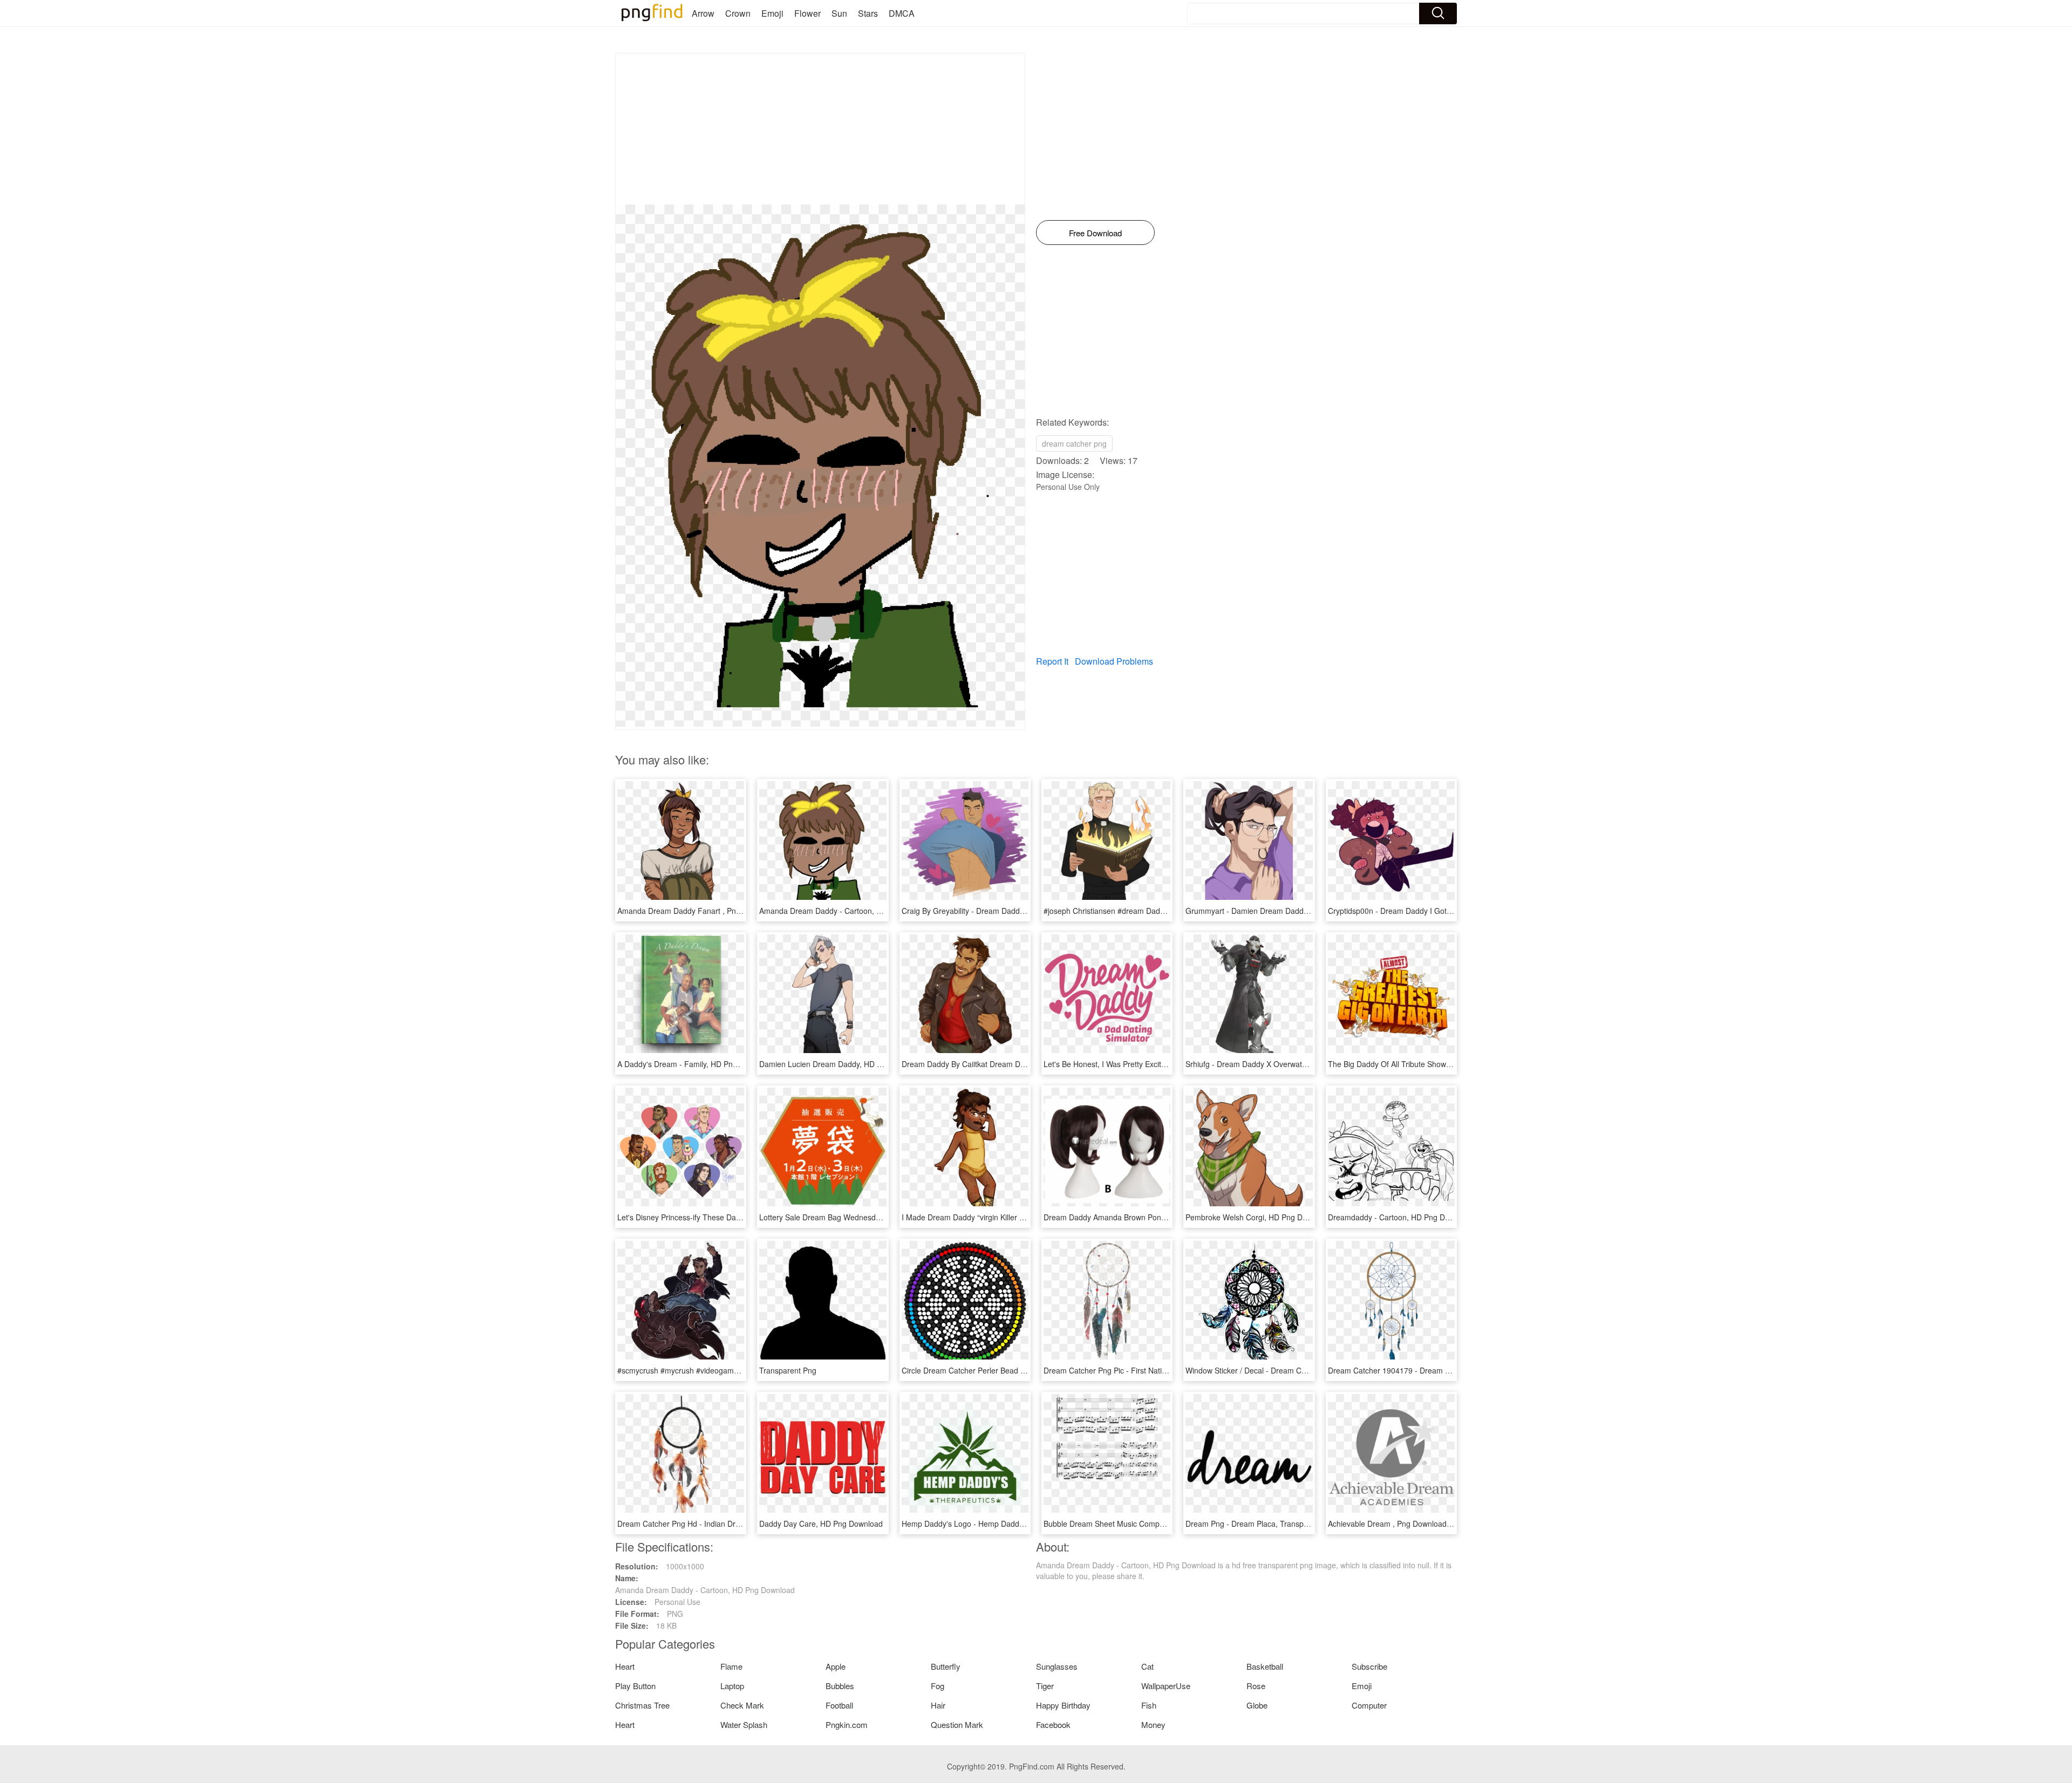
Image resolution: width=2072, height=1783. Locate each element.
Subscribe (1369, 1666)
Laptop (732, 1686)
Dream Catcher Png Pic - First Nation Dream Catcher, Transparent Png (1165, 1370)
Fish (1149, 1705)
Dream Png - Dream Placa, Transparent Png (1261, 1524)
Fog (938, 1686)
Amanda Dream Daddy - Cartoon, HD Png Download (849, 911)
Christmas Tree (642, 1705)
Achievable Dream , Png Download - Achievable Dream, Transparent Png (1453, 1524)
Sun (839, 13)
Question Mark (957, 1724)
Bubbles (840, 1686)
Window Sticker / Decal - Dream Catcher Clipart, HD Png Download (1300, 1370)
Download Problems (1114, 661)
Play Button (635, 1686)
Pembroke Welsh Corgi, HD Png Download (1258, 1217)
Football (839, 1705)
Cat (1147, 1666)
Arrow (703, 13)
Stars (868, 13)
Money (1153, 1724)
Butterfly (946, 1666)
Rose (1256, 1686)
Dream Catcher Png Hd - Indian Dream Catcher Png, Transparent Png (737, 1524)
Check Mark (742, 1705)
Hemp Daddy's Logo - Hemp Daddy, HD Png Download (996, 1524)
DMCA (902, 13)
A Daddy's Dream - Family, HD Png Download (695, 1064)
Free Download (1095, 233)
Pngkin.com (847, 1724)
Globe (1257, 1705)
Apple (836, 1666)
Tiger (1045, 1686)
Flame (731, 1666)
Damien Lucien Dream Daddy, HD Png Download (843, 1064)
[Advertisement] (820, 129)
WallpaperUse (1166, 1686)
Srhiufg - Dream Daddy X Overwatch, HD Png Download (1281, 1064)
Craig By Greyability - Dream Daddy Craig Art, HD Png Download (1012, 911)
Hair (938, 1705)
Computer (1369, 1705)
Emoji (772, 13)
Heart (625, 1666)
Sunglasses (1057, 1666)
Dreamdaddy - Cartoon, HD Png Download (1401, 1217)
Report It (1052, 661)
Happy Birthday (1063, 1705)
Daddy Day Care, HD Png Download (821, 1524)
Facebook (1053, 1724)
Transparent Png (788, 1370)
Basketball (1265, 1666)
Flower (807, 13)
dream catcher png (1074, 443)
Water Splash (744, 1724)
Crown (738, 13)
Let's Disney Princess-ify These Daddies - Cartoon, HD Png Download (737, 1217)
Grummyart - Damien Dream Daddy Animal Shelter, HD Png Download (1306, 911)
